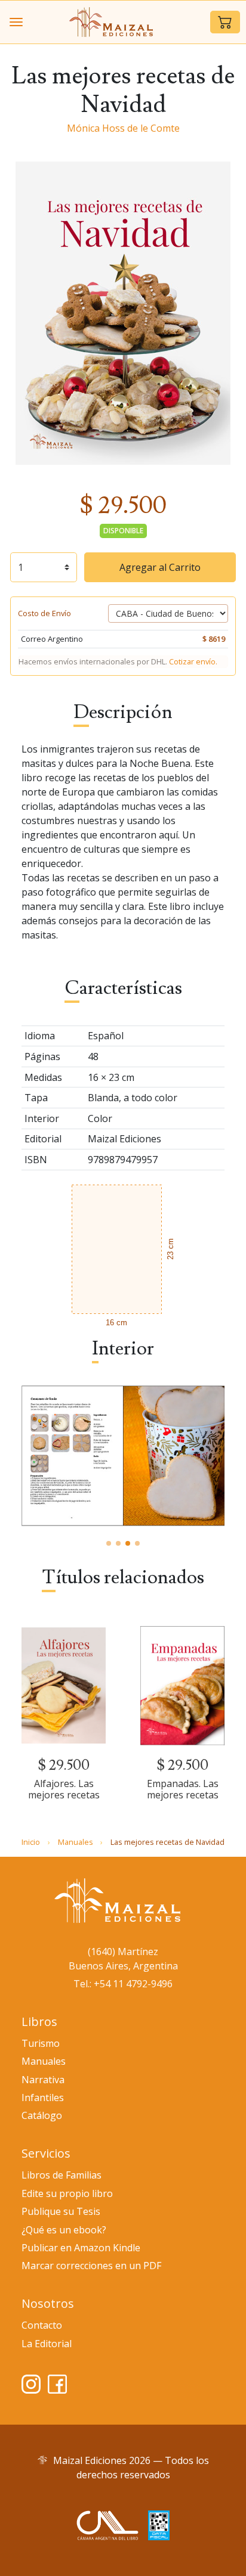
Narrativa (43, 2080)
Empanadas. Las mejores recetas (183, 1789)
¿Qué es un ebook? (64, 2230)
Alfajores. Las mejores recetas (64, 1789)
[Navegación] (16, 22)
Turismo (41, 2043)
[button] (225, 22)
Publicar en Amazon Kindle (81, 2248)
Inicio (31, 1842)
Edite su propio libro (67, 2193)
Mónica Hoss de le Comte (123, 128)
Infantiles (43, 2098)
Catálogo (42, 2115)
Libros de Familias (61, 2175)
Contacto (42, 2325)
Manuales (76, 1842)
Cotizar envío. (193, 661)
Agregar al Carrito (160, 567)
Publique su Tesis (61, 2211)
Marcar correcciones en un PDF (91, 2266)
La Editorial (47, 2344)
